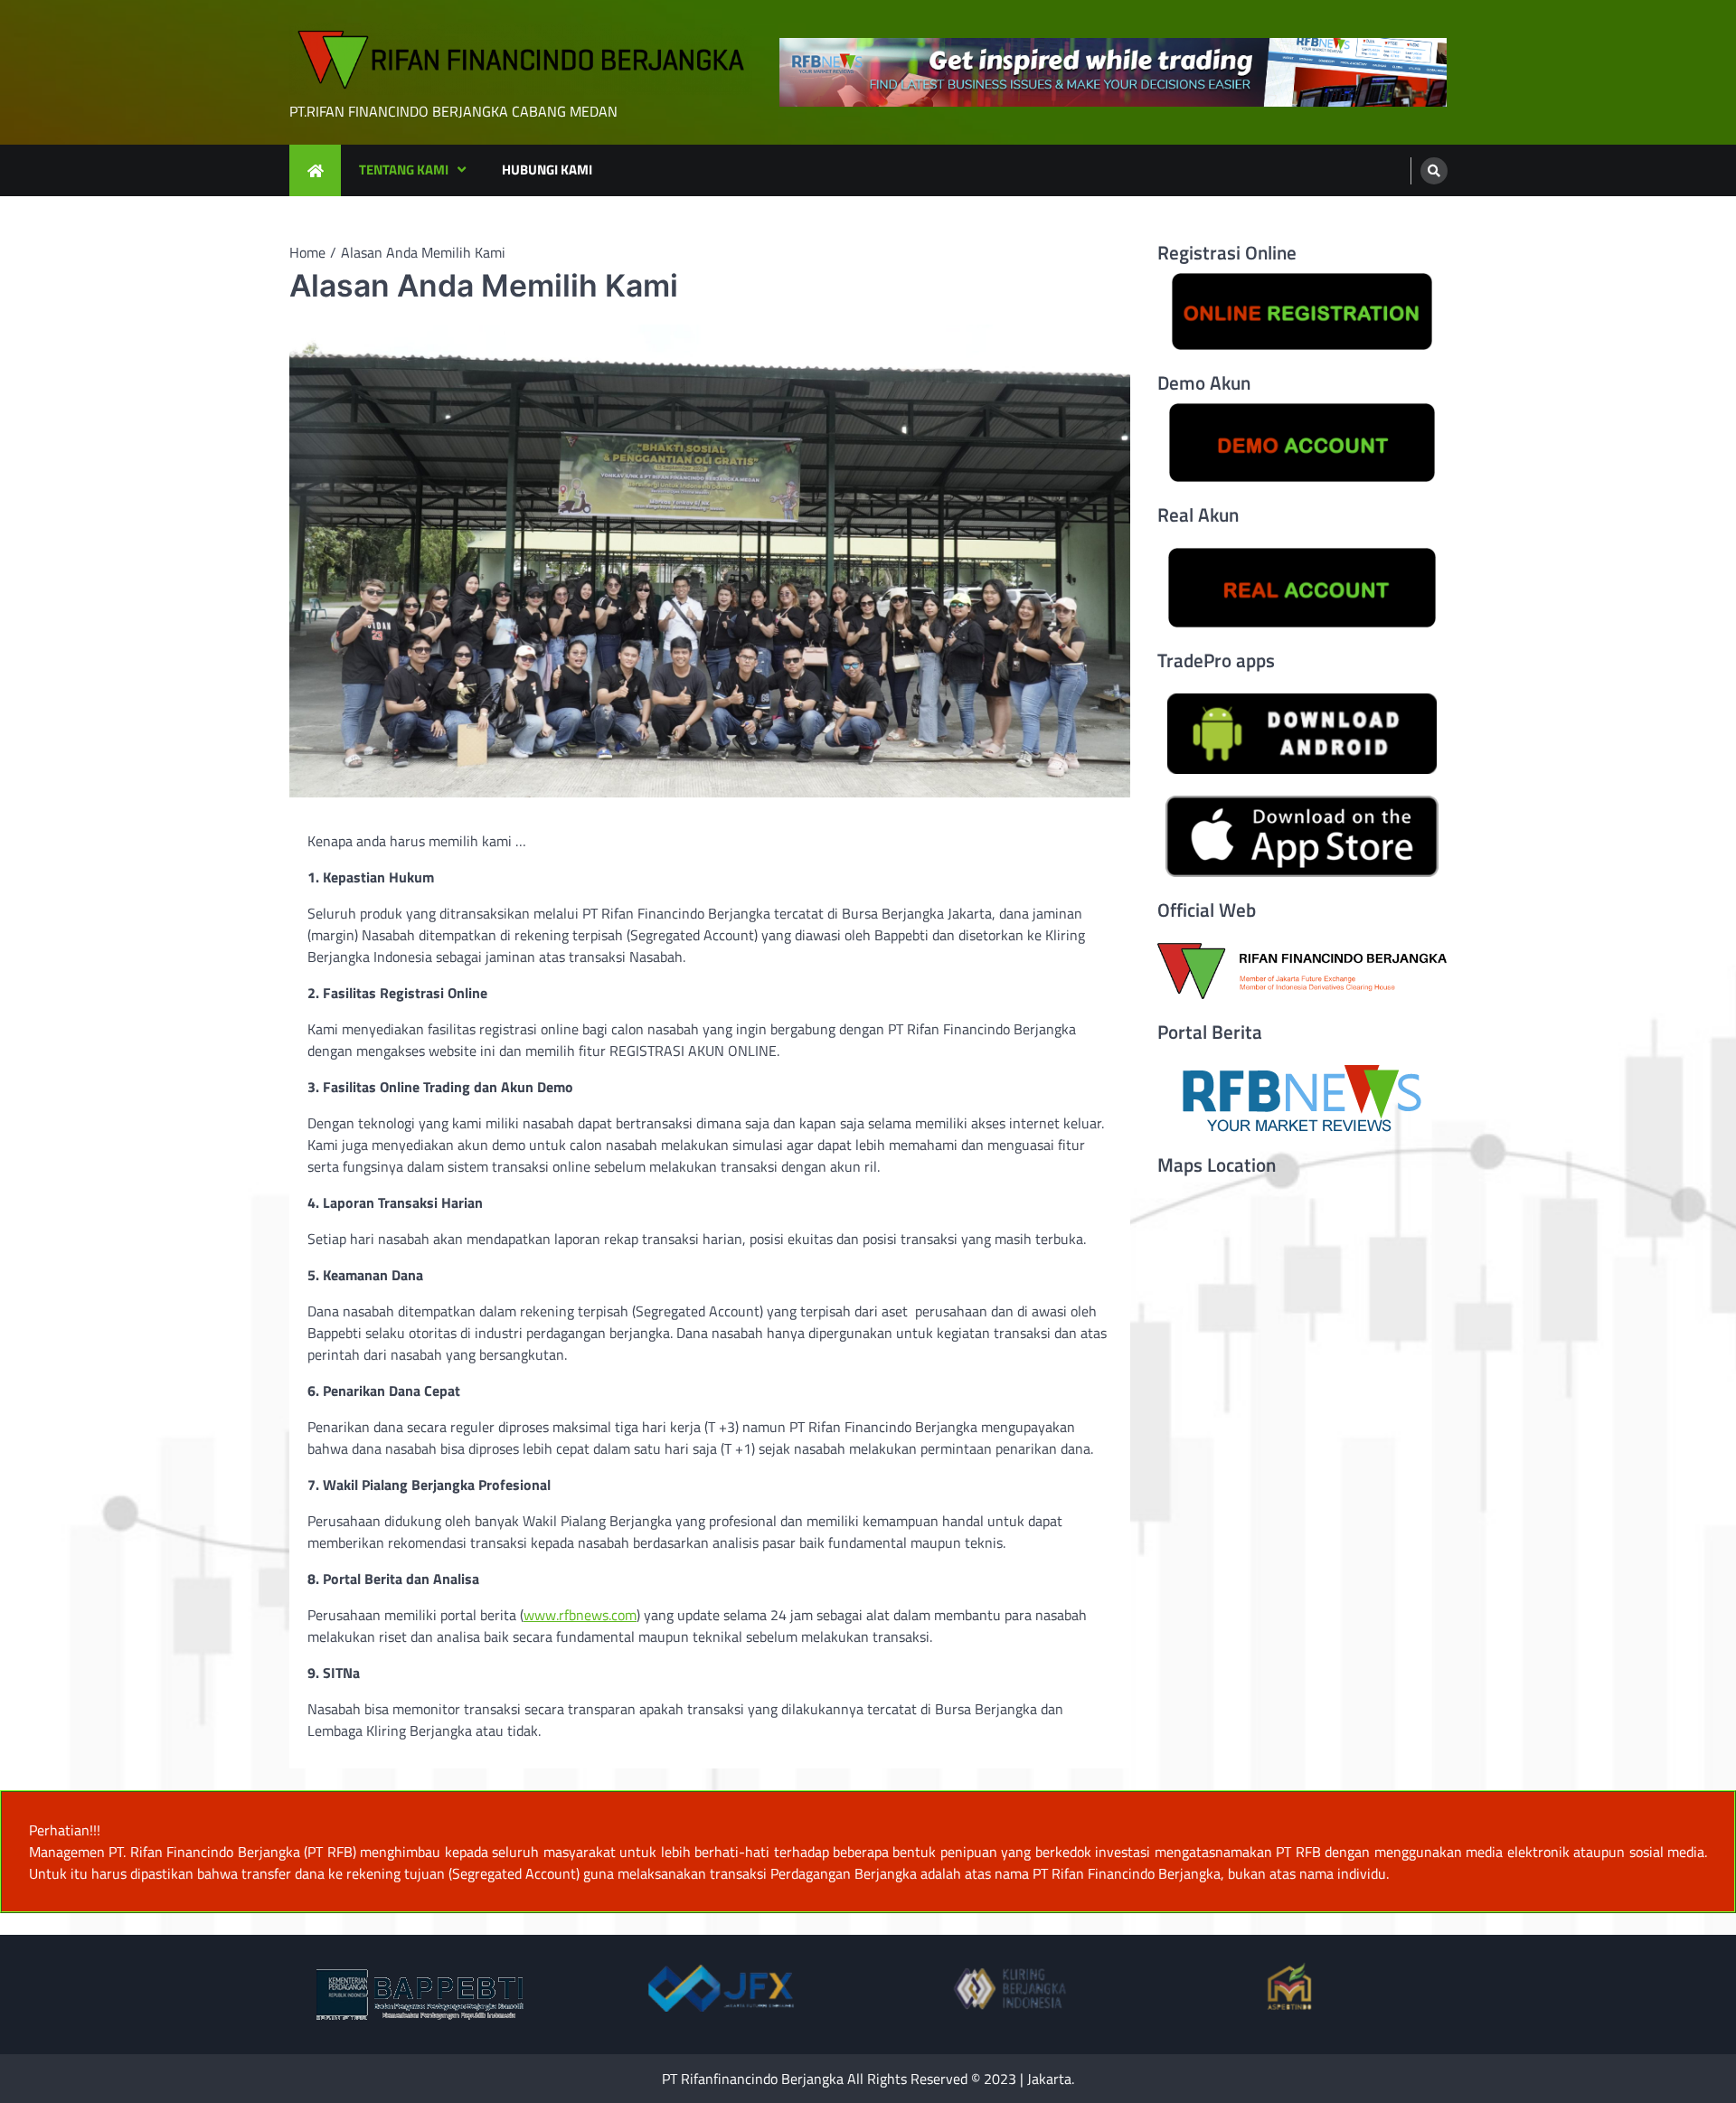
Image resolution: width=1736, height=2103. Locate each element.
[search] (1434, 171)
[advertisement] (1113, 73)
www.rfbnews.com (580, 1615)
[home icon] (315, 170)
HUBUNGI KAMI (547, 170)
